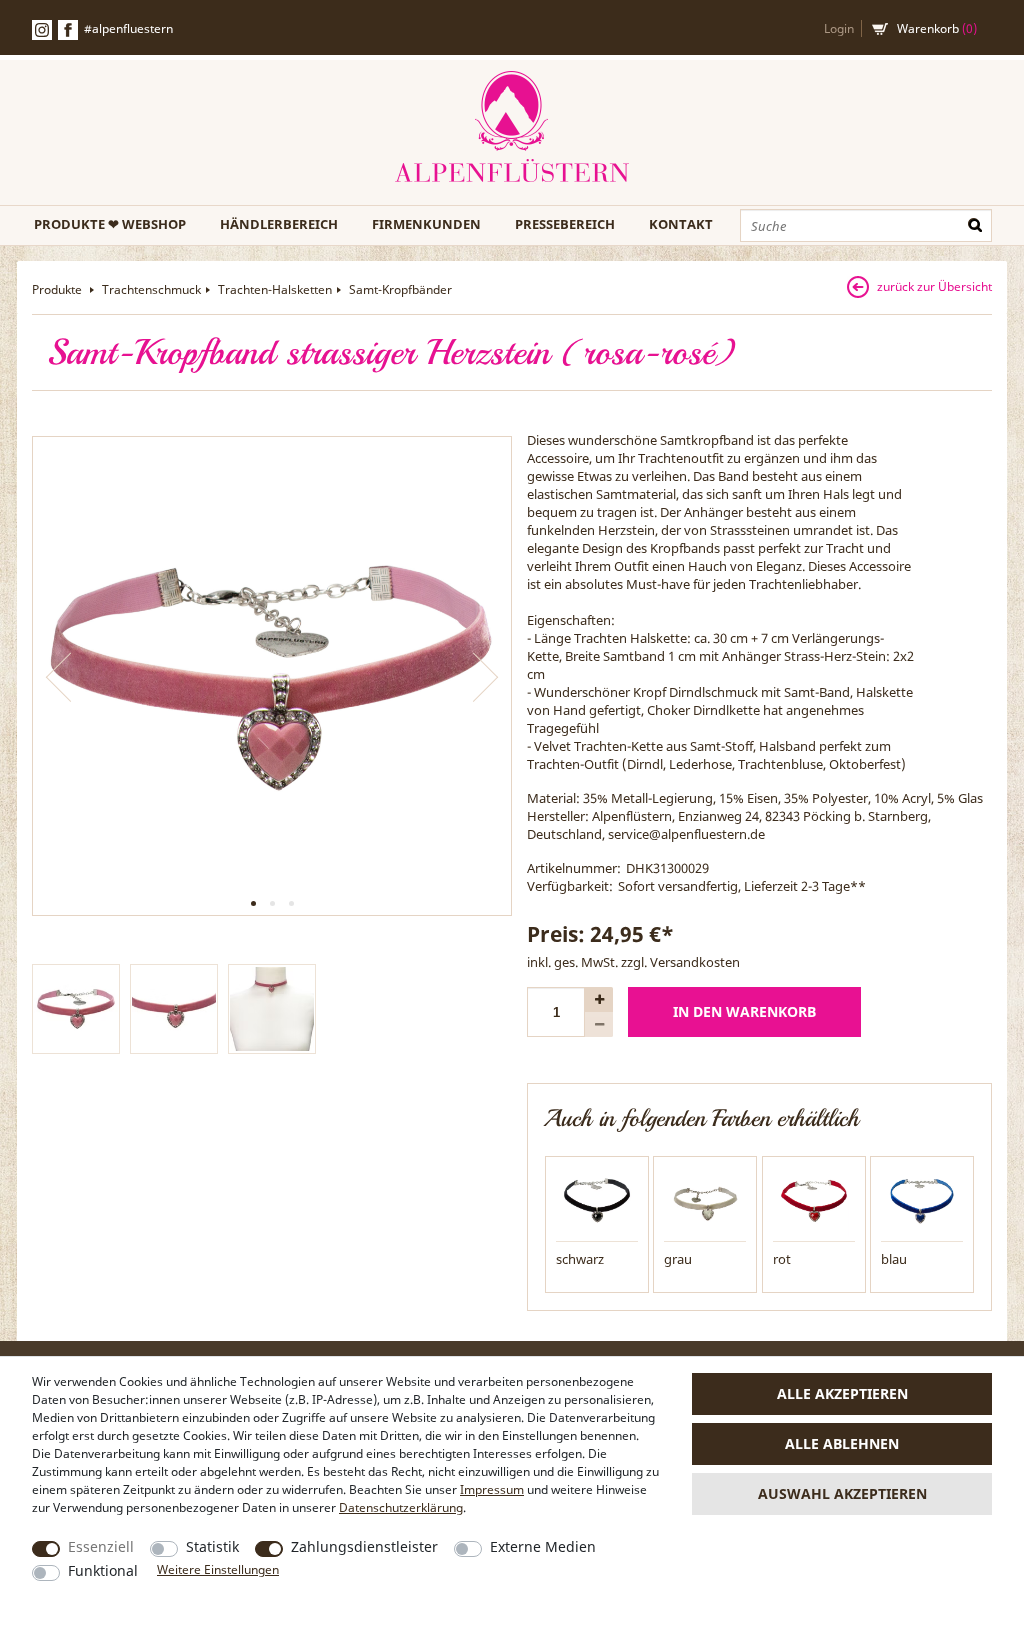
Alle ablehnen (842, 1443)
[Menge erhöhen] (599, 999)
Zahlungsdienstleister (364, 1546)
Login (839, 28)
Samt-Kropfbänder (400, 289)
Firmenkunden (426, 224)
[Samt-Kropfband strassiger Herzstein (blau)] (922, 1200)
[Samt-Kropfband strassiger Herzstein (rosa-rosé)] (272, 676)
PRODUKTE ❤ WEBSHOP (110, 224)
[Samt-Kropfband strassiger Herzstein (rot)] (814, 1200)
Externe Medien (543, 1546)
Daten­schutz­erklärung (401, 1507)
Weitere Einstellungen (218, 1569)
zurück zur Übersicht (934, 286)
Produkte (58, 289)
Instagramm (42, 30)
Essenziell (101, 1546)
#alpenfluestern (128, 28)
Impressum (492, 1489)
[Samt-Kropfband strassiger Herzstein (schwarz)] (597, 1200)
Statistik (212, 1546)
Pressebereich (565, 224)
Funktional (103, 1570)
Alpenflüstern (512, 127)
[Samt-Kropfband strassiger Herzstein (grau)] (705, 1200)
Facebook (68, 30)
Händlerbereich (279, 224)
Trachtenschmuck (151, 289)
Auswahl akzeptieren (842, 1493)
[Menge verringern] (599, 1024)
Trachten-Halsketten (275, 289)
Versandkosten (695, 962)
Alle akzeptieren (842, 1393)
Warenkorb (937, 28)
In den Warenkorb (744, 1011)
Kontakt (681, 224)
